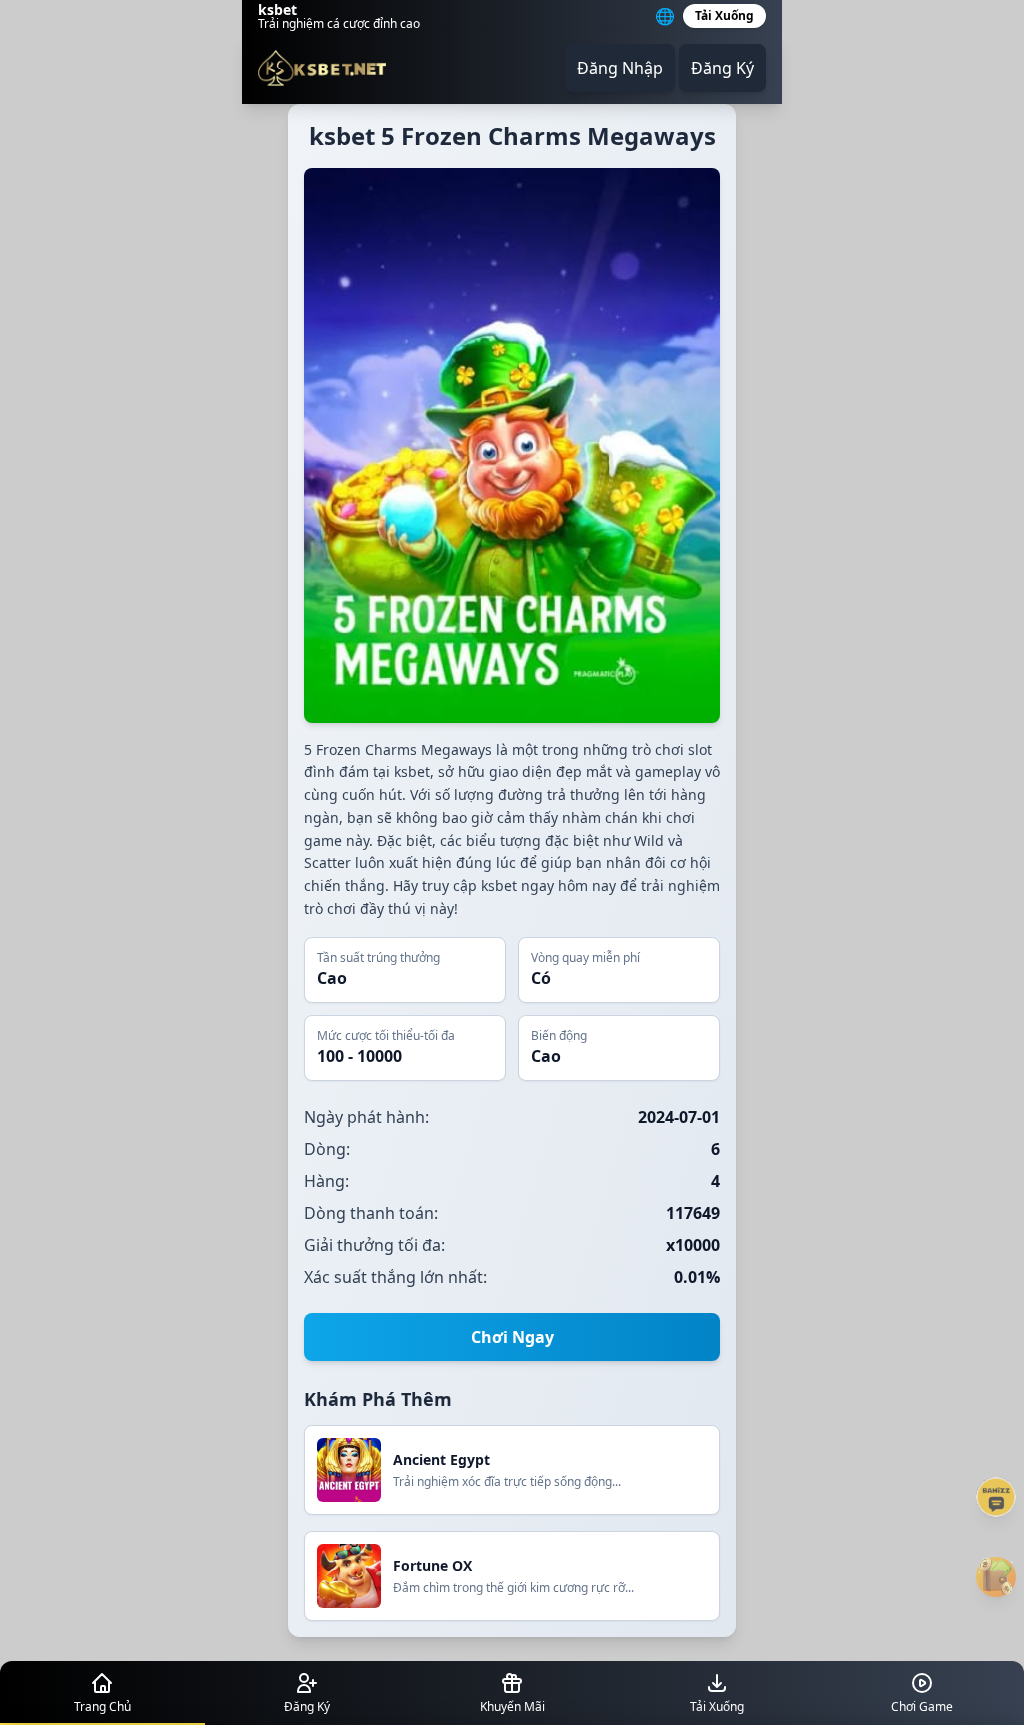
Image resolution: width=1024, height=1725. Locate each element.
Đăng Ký (722, 68)
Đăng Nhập (620, 68)
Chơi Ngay (512, 1337)
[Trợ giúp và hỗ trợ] (996, 1497)
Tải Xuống (724, 15)
